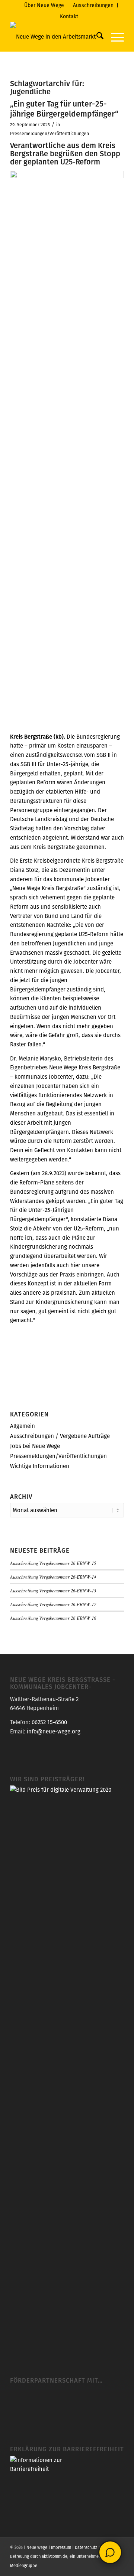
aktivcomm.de (55, 2556)
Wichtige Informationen (40, 1466)
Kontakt (69, 16)
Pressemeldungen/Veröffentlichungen (50, 133)
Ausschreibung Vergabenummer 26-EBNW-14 (53, 1577)
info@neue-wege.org (54, 1731)
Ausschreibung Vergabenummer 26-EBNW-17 (53, 1604)
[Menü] (114, 37)
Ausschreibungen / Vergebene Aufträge (60, 1436)
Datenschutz (86, 2547)
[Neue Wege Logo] (56, 37)
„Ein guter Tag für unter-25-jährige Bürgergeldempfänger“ (64, 109)
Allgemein (23, 1426)
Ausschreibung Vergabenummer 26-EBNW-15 (53, 1563)
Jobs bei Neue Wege (35, 1446)
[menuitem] (44, 5)
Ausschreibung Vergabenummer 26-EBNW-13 (53, 1590)
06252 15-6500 (49, 1722)
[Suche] (96, 37)
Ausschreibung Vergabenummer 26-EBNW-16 (53, 1618)
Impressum (61, 2547)
